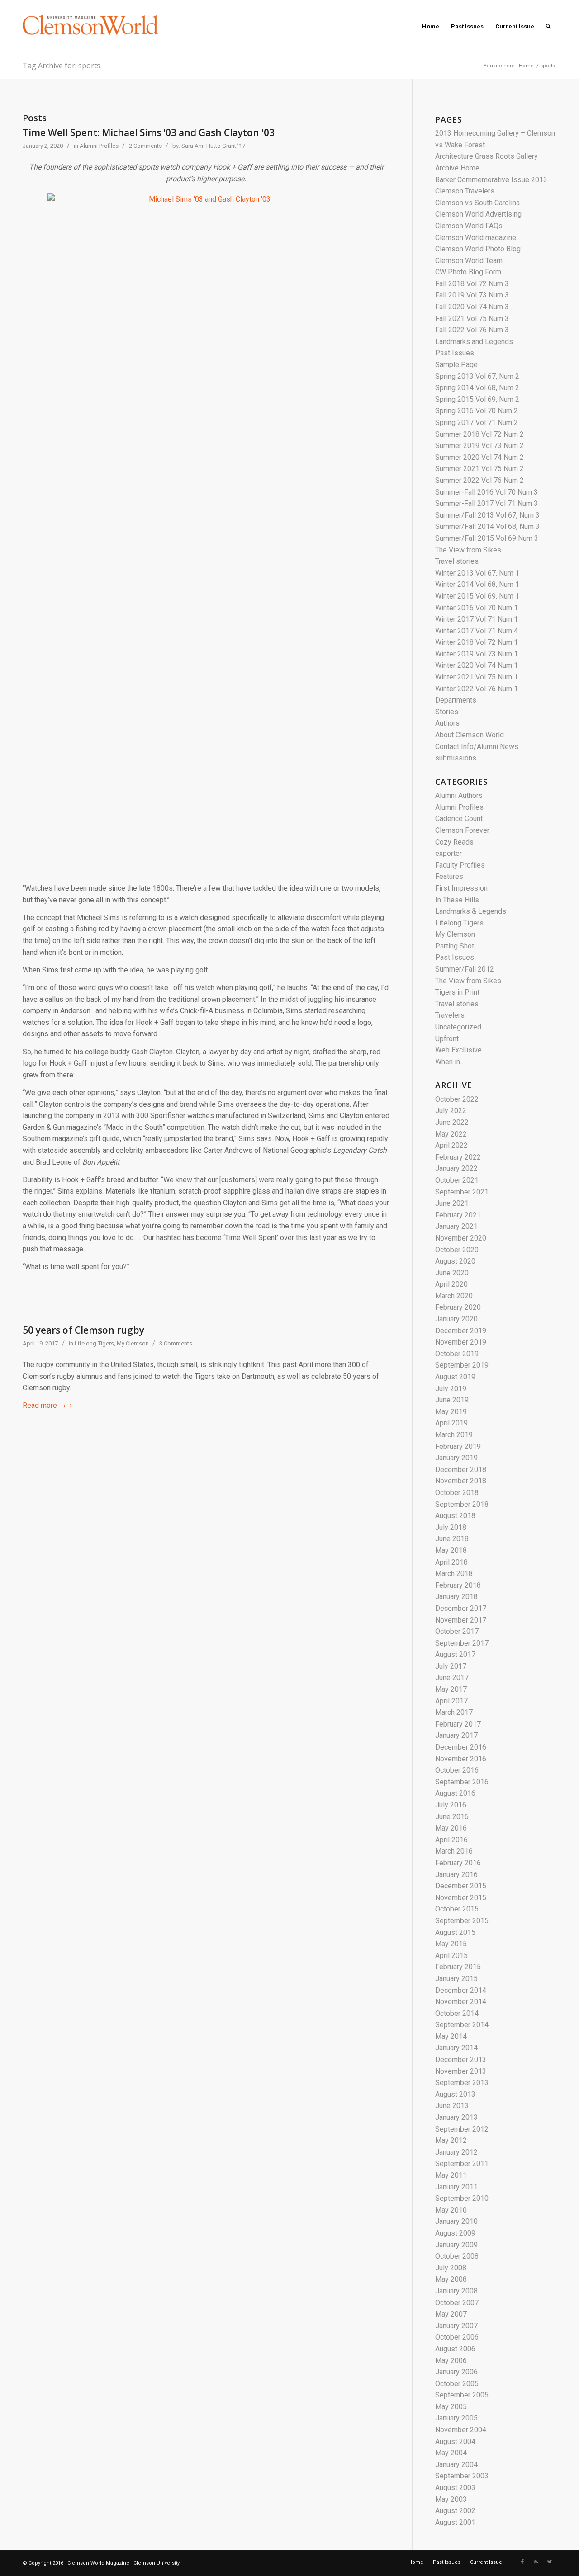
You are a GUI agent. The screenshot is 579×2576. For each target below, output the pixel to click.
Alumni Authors (459, 795)
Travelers (450, 1015)
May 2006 (451, 2361)
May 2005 (451, 2407)
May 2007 (451, 2314)
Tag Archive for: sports (62, 66)
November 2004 (461, 2430)
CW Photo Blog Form (468, 272)
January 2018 (456, 1597)
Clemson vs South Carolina (477, 203)
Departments (456, 700)
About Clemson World (470, 735)
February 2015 (458, 1967)
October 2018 (457, 1493)
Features (449, 876)
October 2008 (457, 2256)
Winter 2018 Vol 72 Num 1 (477, 642)
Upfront (447, 1039)
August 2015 (455, 1932)
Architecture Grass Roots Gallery (486, 156)
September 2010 (462, 2198)
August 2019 (455, 1377)
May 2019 (451, 1412)
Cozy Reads (454, 842)
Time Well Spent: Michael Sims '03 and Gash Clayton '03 (149, 132)
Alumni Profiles (99, 146)
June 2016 (452, 1817)
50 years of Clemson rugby (83, 1330)
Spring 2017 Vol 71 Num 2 (477, 422)
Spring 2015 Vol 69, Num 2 (477, 399)
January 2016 (456, 1875)
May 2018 (451, 1550)
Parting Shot (455, 946)
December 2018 (461, 1470)
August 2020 (455, 1261)
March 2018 (454, 1573)
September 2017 (462, 1643)
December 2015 (461, 1886)
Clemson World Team (469, 261)
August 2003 (455, 2488)
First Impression (461, 888)
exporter (448, 853)
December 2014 (461, 1990)
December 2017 (461, 1608)
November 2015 (461, 1898)
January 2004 (456, 2465)
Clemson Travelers (465, 191)
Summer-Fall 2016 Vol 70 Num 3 (486, 492)
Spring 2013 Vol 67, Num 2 (477, 376)
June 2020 (452, 1273)
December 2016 (461, 1747)
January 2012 (456, 2152)
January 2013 (456, 2117)
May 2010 (451, 2210)
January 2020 (456, 1319)
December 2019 (461, 1331)
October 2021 (457, 1180)
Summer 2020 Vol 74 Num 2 (479, 457)
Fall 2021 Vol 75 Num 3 (472, 318)
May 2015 (451, 1944)
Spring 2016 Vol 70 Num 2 (477, 411)
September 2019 (462, 1365)
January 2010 (456, 2221)
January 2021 (456, 1226)
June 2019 (452, 1400)
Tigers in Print (457, 992)
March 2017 (454, 1712)
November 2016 (461, 1759)
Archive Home (457, 168)
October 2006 (457, 2337)
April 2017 (451, 1701)
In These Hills (457, 900)
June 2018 (452, 1539)
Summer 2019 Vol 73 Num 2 (479, 446)
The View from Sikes (468, 550)
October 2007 (457, 2303)
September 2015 (462, 1921)
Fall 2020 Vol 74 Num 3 (472, 307)
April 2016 (451, 1840)
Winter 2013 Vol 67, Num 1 (477, 573)
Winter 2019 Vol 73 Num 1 (477, 654)
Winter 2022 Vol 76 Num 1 (477, 689)
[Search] (548, 27)
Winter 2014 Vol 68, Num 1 (477, 584)
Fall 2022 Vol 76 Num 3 (472, 330)
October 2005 (457, 2384)
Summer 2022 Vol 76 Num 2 (479, 480)
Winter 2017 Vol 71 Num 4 (477, 631)
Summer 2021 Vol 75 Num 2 (479, 469)
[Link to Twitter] (550, 2562)
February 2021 (458, 1215)
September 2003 (462, 2476)
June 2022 (452, 1122)
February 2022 (458, 1157)
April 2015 (451, 1956)
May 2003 (451, 2499)
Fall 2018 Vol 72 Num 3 (472, 284)
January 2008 (456, 2291)
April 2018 (451, 1562)
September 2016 (462, 1782)
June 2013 (452, 2106)
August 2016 (455, 1793)
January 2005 (456, 2418)
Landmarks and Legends (474, 342)
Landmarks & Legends (471, 911)
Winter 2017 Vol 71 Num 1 (477, 619)
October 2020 (457, 1250)
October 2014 (457, 2013)
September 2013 (462, 2083)
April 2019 (451, 1423)
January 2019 (456, 1458)
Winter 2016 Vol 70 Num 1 (477, 608)
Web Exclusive (458, 1050)
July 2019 (451, 1389)
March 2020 (454, 1296)
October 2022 (457, 1099)
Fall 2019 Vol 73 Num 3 (472, 295)
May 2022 (451, 1134)
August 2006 (455, 2349)
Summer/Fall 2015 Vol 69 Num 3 (487, 538)
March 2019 (454, 1435)
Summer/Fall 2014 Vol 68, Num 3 (487, 526)
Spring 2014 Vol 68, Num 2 (477, 388)
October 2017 (457, 1631)
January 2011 (456, 2187)
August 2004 (455, 2442)
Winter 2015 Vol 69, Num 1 (477, 596)
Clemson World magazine (476, 238)
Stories (447, 712)
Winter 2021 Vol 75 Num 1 (477, 677)
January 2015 (456, 1979)
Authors (447, 723)
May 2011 (451, 2175)
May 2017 (451, 1689)
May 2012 (451, 2140)
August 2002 (455, 2511)
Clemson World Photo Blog (478, 249)
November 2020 (461, 1238)
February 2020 (458, 1307)
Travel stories (457, 561)
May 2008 (451, 2279)
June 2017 (452, 1677)
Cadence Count (459, 819)
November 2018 (461, 1481)
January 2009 (456, 2245)
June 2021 (452, 1203)
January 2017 (456, 1735)
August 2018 (455, 1516)
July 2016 (451, 1805)
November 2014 (461, 2002)
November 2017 (461, 1620)
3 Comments (176, 1343)
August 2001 (455, 2522)
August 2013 (455, 2094)
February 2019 (458, 1446)
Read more (44, 1405)
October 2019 (457, 1354)
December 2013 (461, 2059)
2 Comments (145, 146)
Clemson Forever (462, 830)
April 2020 (451, 1284)
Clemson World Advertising (478, 214)
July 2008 (451, 2268)
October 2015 (457, 1909)
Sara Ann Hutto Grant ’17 (213, 146)
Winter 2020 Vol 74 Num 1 (477, 665)
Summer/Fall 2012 (465, 969)
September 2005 (462, 2395)
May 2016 (451, 1828)
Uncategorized (458, 1027)
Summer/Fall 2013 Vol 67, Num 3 (487, 515)
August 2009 (455, 2233)
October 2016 (457, 1770)
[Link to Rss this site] (536, 2562)
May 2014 (451, 2036)
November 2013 (461, 2071)
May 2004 (451, 2453)
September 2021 (462, 1192)
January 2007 (456, 2326)
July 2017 (451, 1666)
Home (526, 66)
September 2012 (462, 2129)
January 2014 (456, 2048)
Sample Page (456, 365)
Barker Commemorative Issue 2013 (491, 180)
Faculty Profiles (460, 865)
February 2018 (458, 1585)
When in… (450, 1062)
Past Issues (455, 353)
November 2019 (461, 1342)
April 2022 (451, 1145)
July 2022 (451, 1111)
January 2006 (456, 2372)
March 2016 (454, 1851)
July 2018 (451, 1527)
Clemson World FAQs (469, 226)
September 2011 (462, 2163)
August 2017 (455, 1654)
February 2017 (458, 1724)
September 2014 (462, 2025)
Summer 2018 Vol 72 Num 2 (479, 434)
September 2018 (462, 1504)
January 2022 (456, 1168)
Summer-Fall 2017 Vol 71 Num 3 (486, 503)
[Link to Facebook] (522, 2562)
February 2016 (458, 1863)
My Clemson (133, 1343)
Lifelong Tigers (94, 1343)
